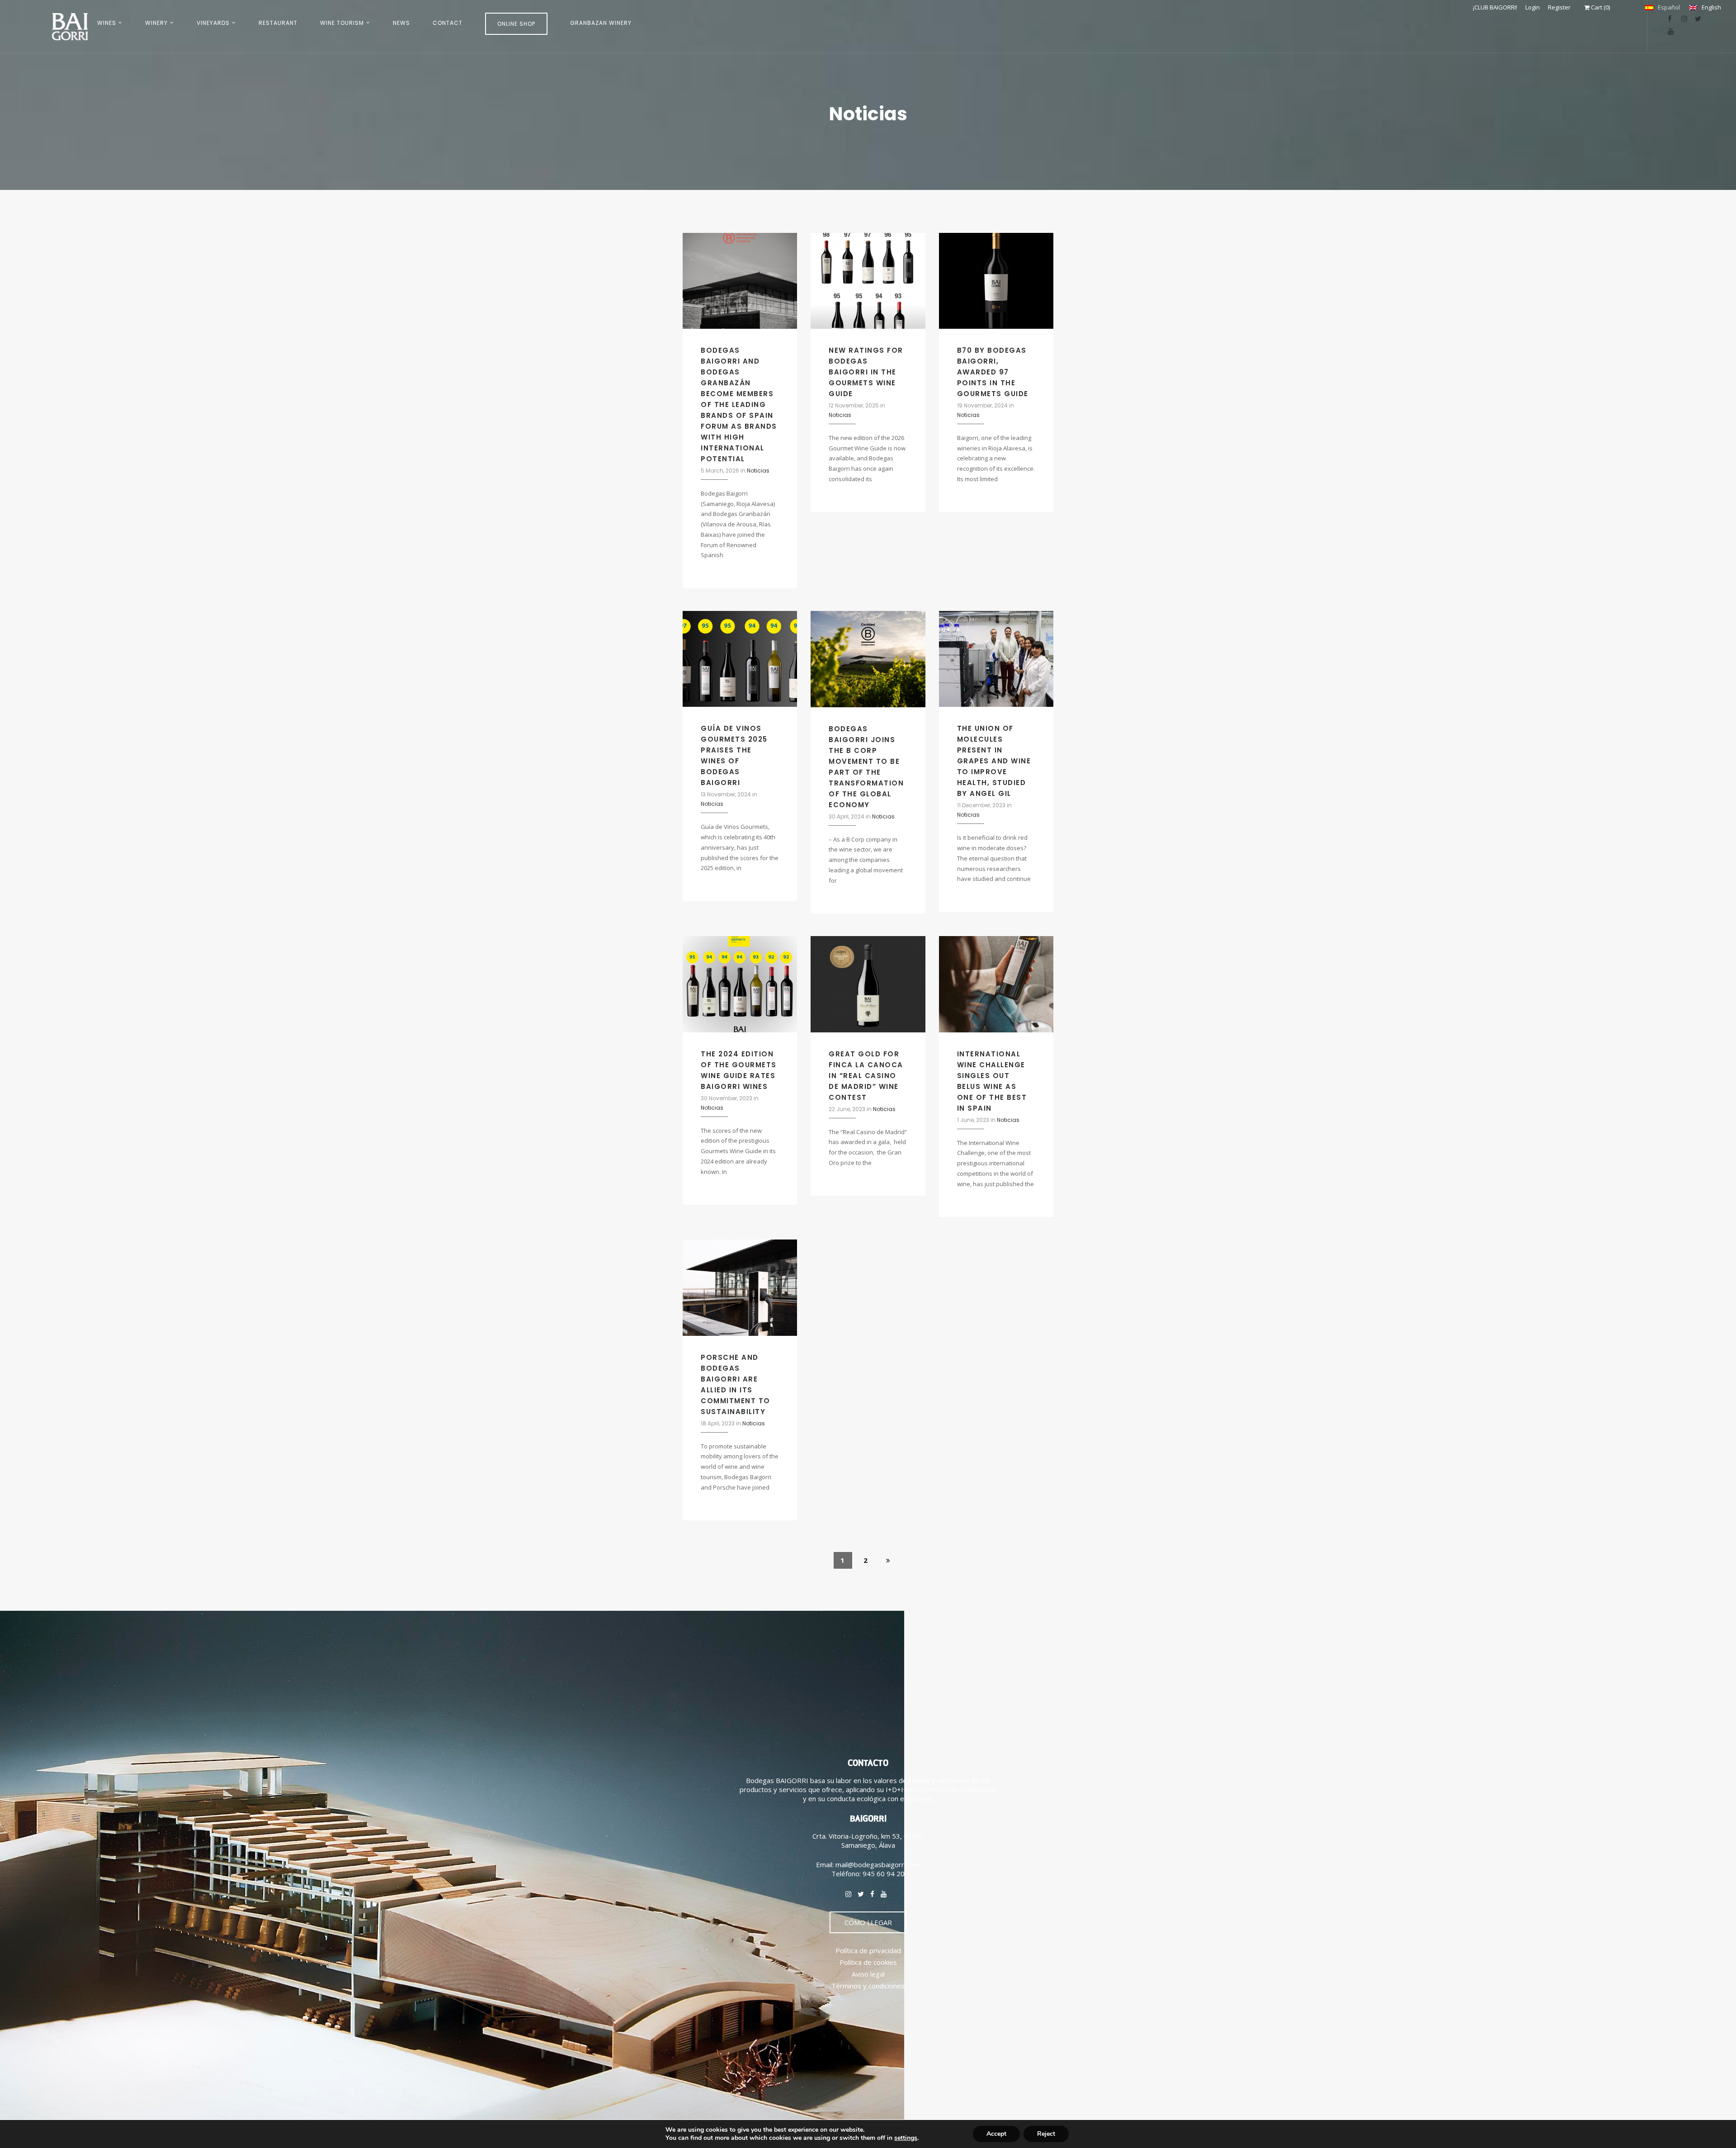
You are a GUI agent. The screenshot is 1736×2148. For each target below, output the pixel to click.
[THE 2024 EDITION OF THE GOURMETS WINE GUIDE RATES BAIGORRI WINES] (740, 984)
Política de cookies (868, 1962)
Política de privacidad (868, 1950)
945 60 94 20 (884, 1874)
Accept (996, 2134)
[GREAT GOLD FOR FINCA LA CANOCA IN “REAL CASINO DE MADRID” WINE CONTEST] (868, 984)
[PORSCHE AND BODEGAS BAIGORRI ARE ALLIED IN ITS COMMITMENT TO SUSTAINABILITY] (740, 1287)
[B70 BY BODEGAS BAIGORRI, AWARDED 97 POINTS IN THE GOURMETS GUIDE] (996, 280)
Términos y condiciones (868, 1986)
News (401, 23)
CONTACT (448, 23)
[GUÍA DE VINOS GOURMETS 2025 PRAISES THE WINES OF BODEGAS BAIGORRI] (740, 658)
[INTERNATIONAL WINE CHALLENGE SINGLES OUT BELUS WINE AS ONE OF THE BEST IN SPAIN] (996, 984)
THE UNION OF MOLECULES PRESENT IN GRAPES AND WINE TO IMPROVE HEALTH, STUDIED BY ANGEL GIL (994, 761)
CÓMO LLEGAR (868, 1922)
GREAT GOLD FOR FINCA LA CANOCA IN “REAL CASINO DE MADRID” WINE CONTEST (866, 1076)
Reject (1046, 2134)
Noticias (758, 471)
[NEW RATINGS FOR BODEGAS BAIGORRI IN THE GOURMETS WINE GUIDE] (868, 280)
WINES (107, 23)
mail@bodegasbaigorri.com (878, 1864)
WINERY (156, 23)
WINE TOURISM (342, 23)
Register (1559, 7)
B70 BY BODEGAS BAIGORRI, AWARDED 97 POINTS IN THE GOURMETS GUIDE (993, 372)
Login (1533, 7)
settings (906, 2138)
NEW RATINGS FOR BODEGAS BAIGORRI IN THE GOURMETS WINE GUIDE (866, 372)
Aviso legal (868, 1974)
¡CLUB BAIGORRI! (1495, 7)
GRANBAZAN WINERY (601, 23)
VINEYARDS (213, 23)
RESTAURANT (278, 23)
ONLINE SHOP (516, 24)
